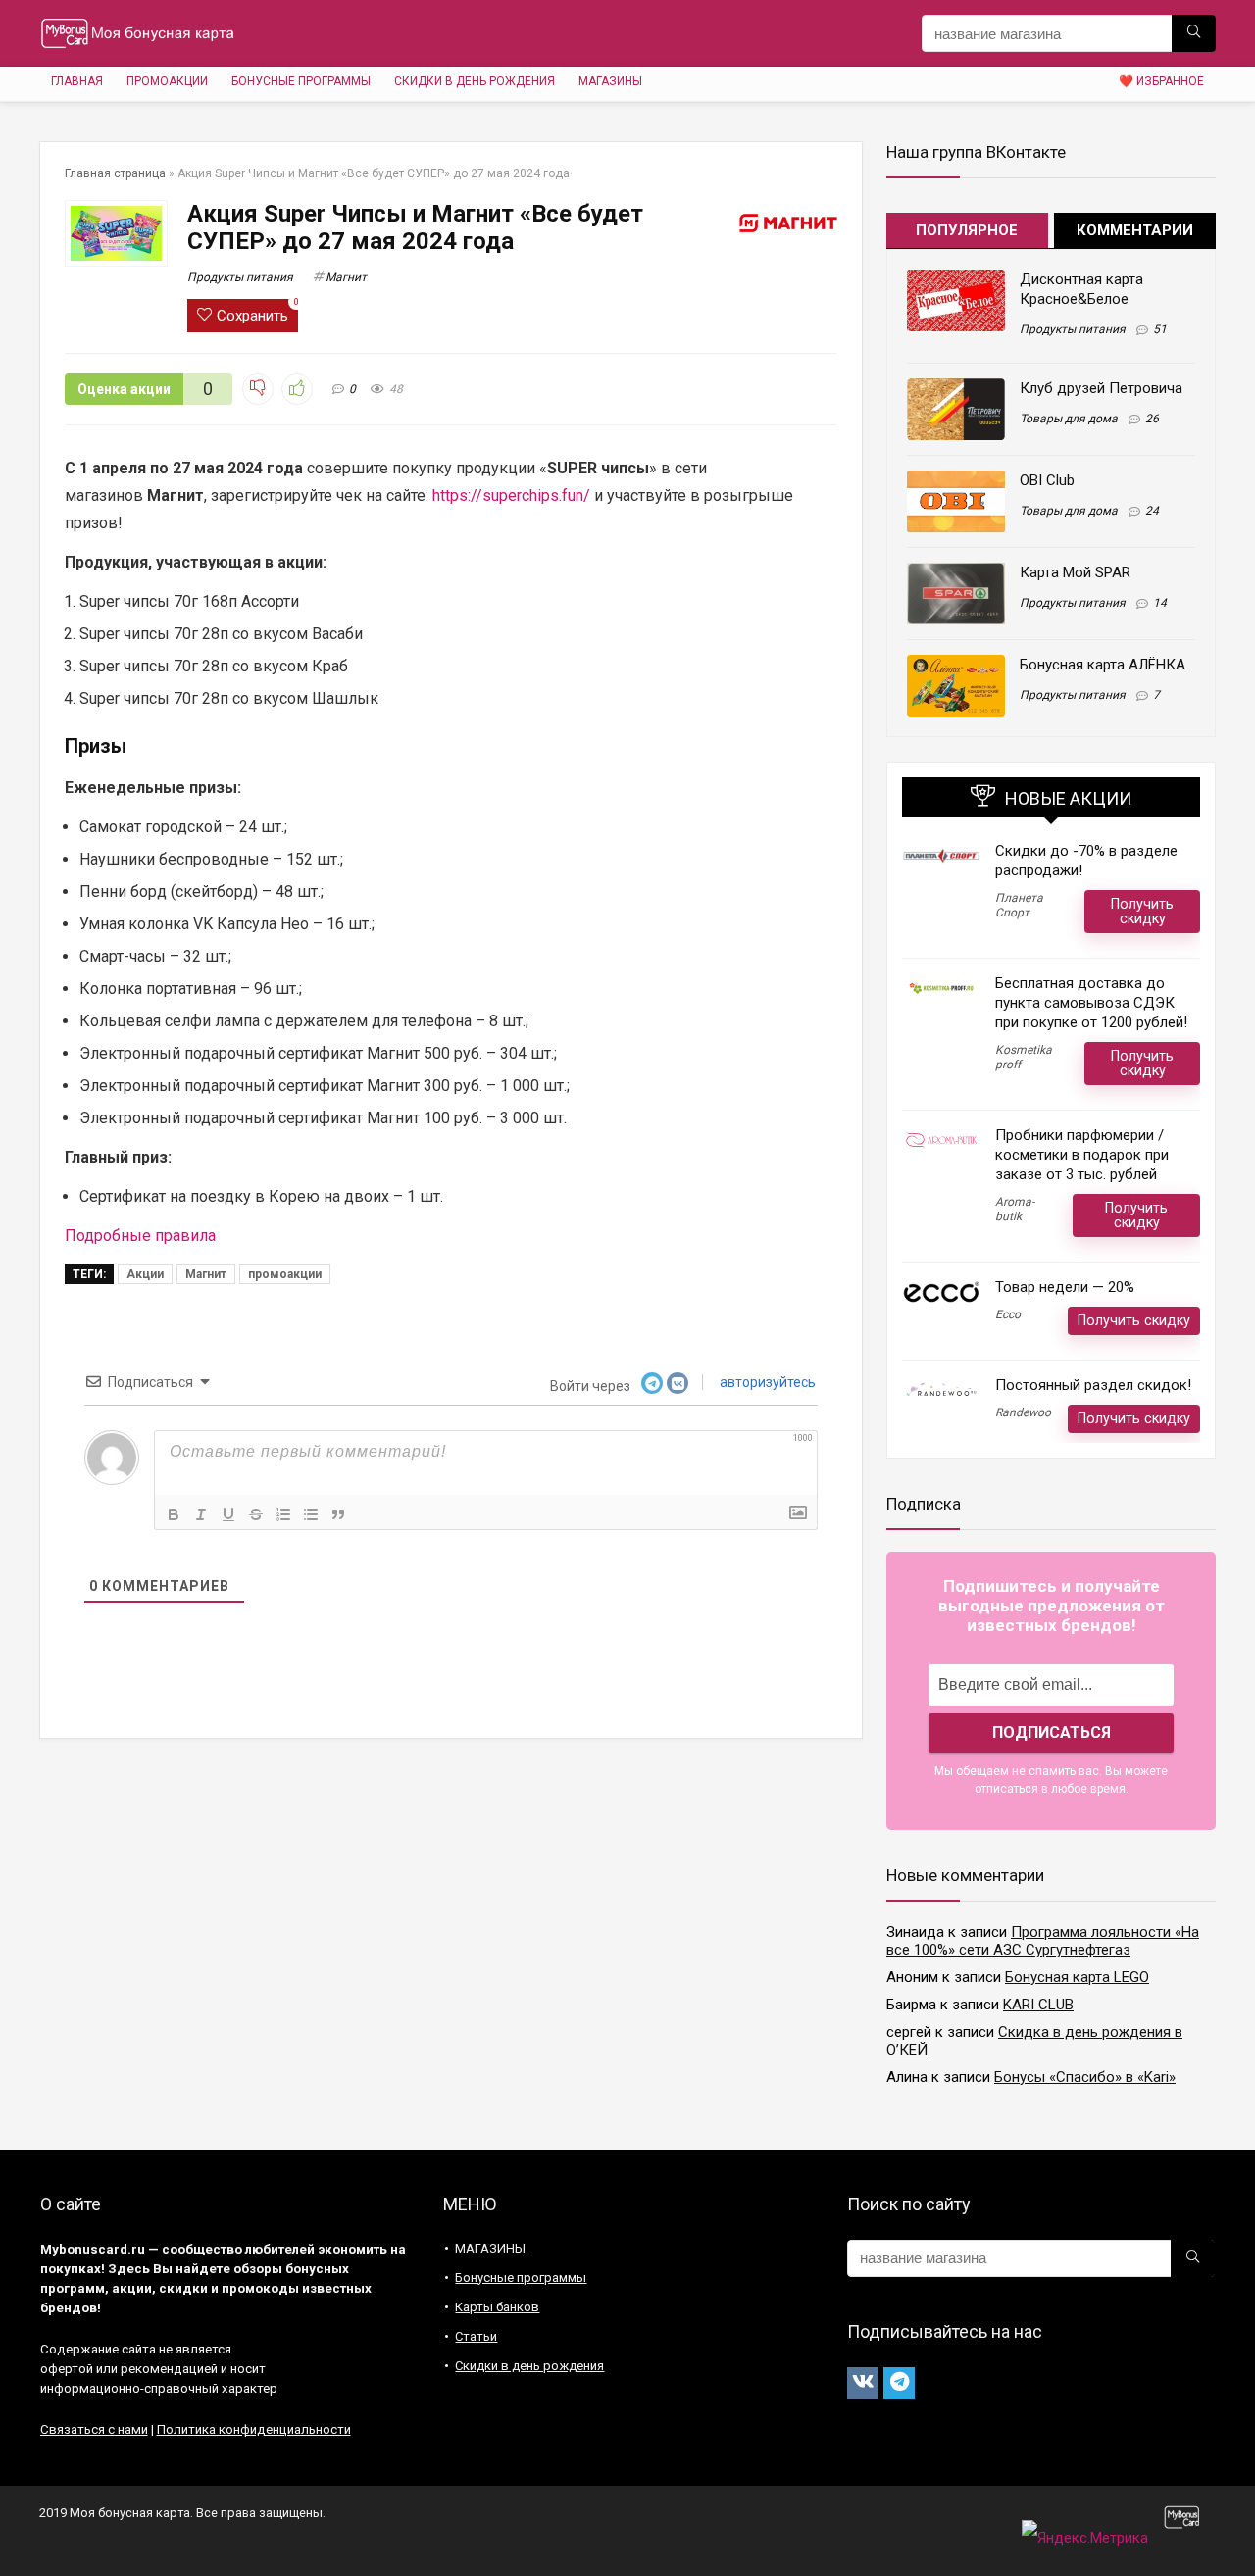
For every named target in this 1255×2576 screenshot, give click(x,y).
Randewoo (1023, 1412)
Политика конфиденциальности (254, 2429)
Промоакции (167, 81)
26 (1152, 419)
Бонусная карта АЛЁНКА (1103, 665)
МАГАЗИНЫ (610, 81)
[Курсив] (201, 1514)
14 (1160, 603)
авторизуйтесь (766, 1382)
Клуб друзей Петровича (1101, 388)
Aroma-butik (1015, 1209)
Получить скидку (1142, 911)
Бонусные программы (301, 81)
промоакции (285, 1274)
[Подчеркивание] (228, 1514)
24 (1152, 511)
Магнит (346, 277)
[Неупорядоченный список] (311, 1514)
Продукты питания (240, 277)
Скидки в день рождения (475, 81)
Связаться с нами (94, 2429)
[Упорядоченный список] (283, 1514)
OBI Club (1047, 480)
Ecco (1008, 1314)
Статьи (476, 2336)
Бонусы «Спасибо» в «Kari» (1085, 2077)
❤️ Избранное (1161, 81)
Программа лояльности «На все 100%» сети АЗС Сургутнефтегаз (1043, 1941)
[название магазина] (1194, 33)
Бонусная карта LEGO (1077, 1977)
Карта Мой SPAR (1075, 572)
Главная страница (115, 173)
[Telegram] (899, 2383)
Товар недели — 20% (1065, 1287)
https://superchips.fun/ (511, 495)
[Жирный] (174, 1514)
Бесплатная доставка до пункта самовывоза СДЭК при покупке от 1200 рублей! (1091, 1003)
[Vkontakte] (863, 2383)
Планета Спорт (1019, 905)
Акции (145, 1274)
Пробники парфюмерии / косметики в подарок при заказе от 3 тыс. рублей (1082, 1155)
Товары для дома (1069, 419)
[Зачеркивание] (256, 1514)
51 (1160, 329)
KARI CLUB (1038, 2005)
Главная (77, 81)
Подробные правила (140, 1236)
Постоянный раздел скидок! (1093, 1385)
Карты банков (497, 2307)
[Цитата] (338, 1514)
